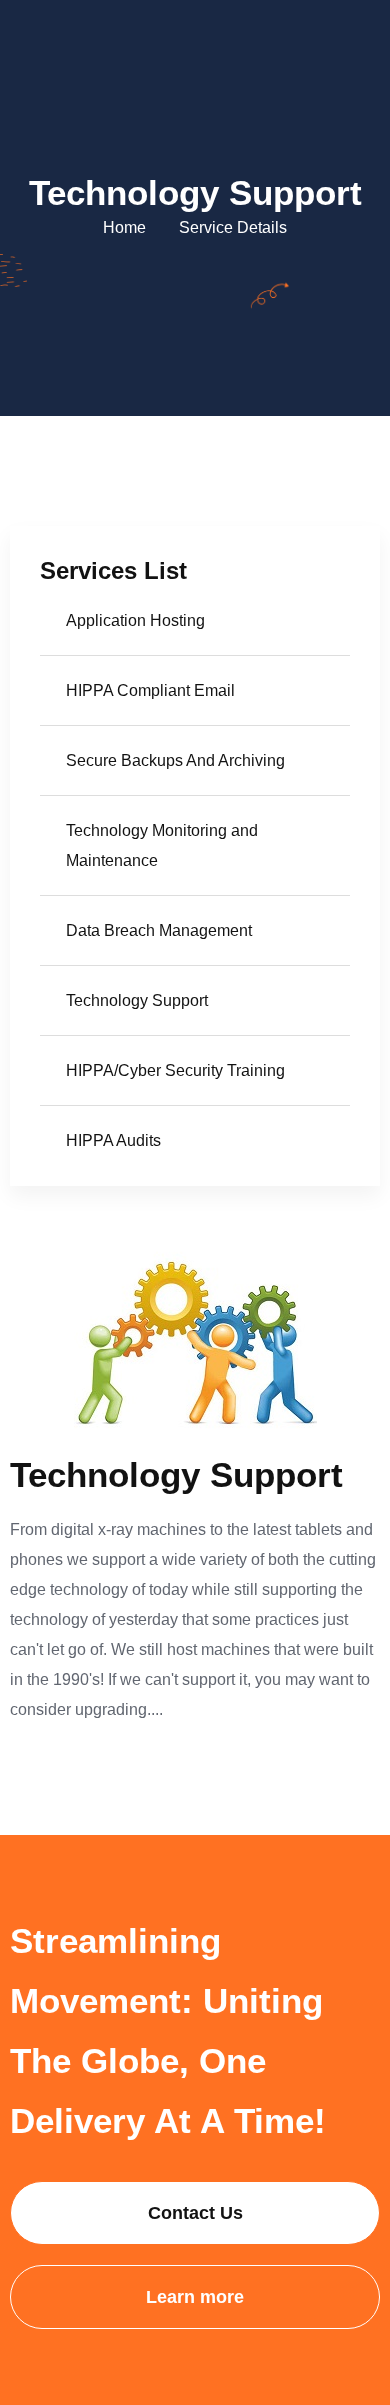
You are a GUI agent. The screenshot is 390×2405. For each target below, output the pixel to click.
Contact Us (195, 2213)
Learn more (195, 2297)
